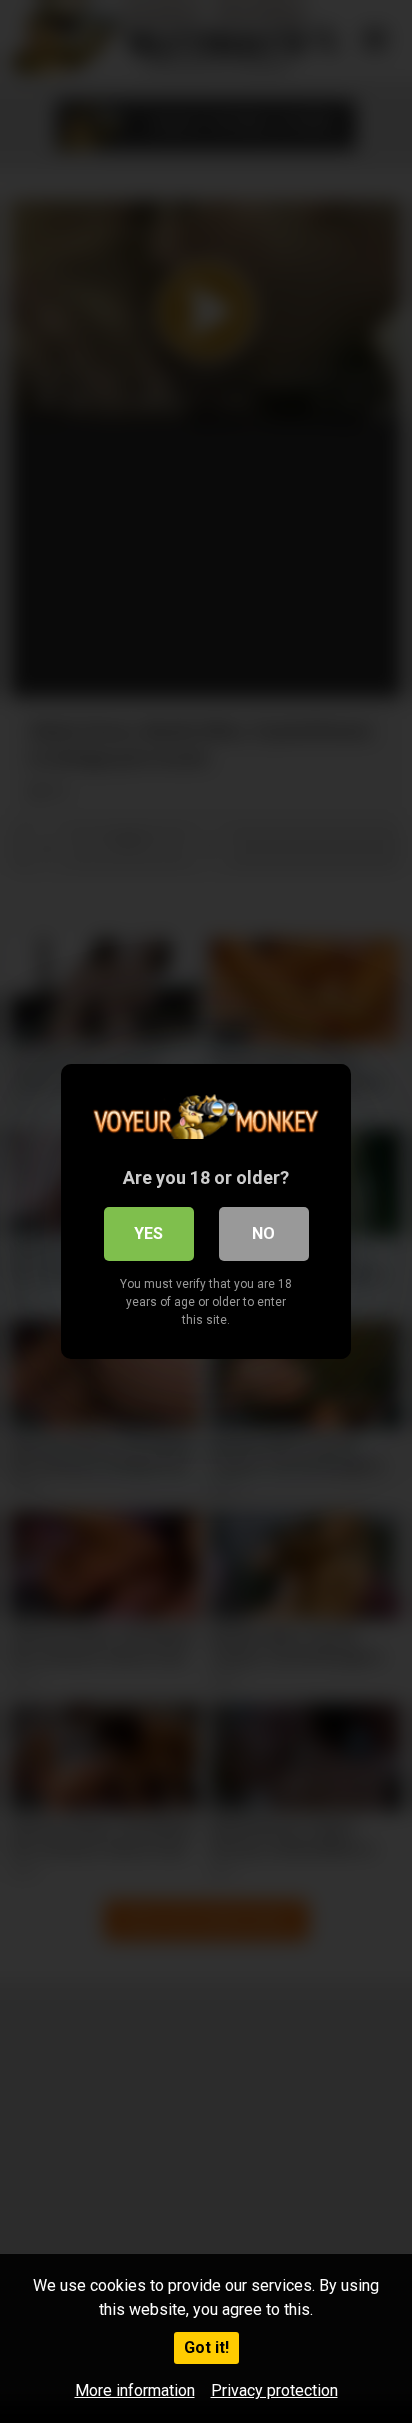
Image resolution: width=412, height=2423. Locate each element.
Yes (148, 1233)
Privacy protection (274, 2390)
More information (135, 2390)
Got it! (206, 2347)
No (263, 1233)
